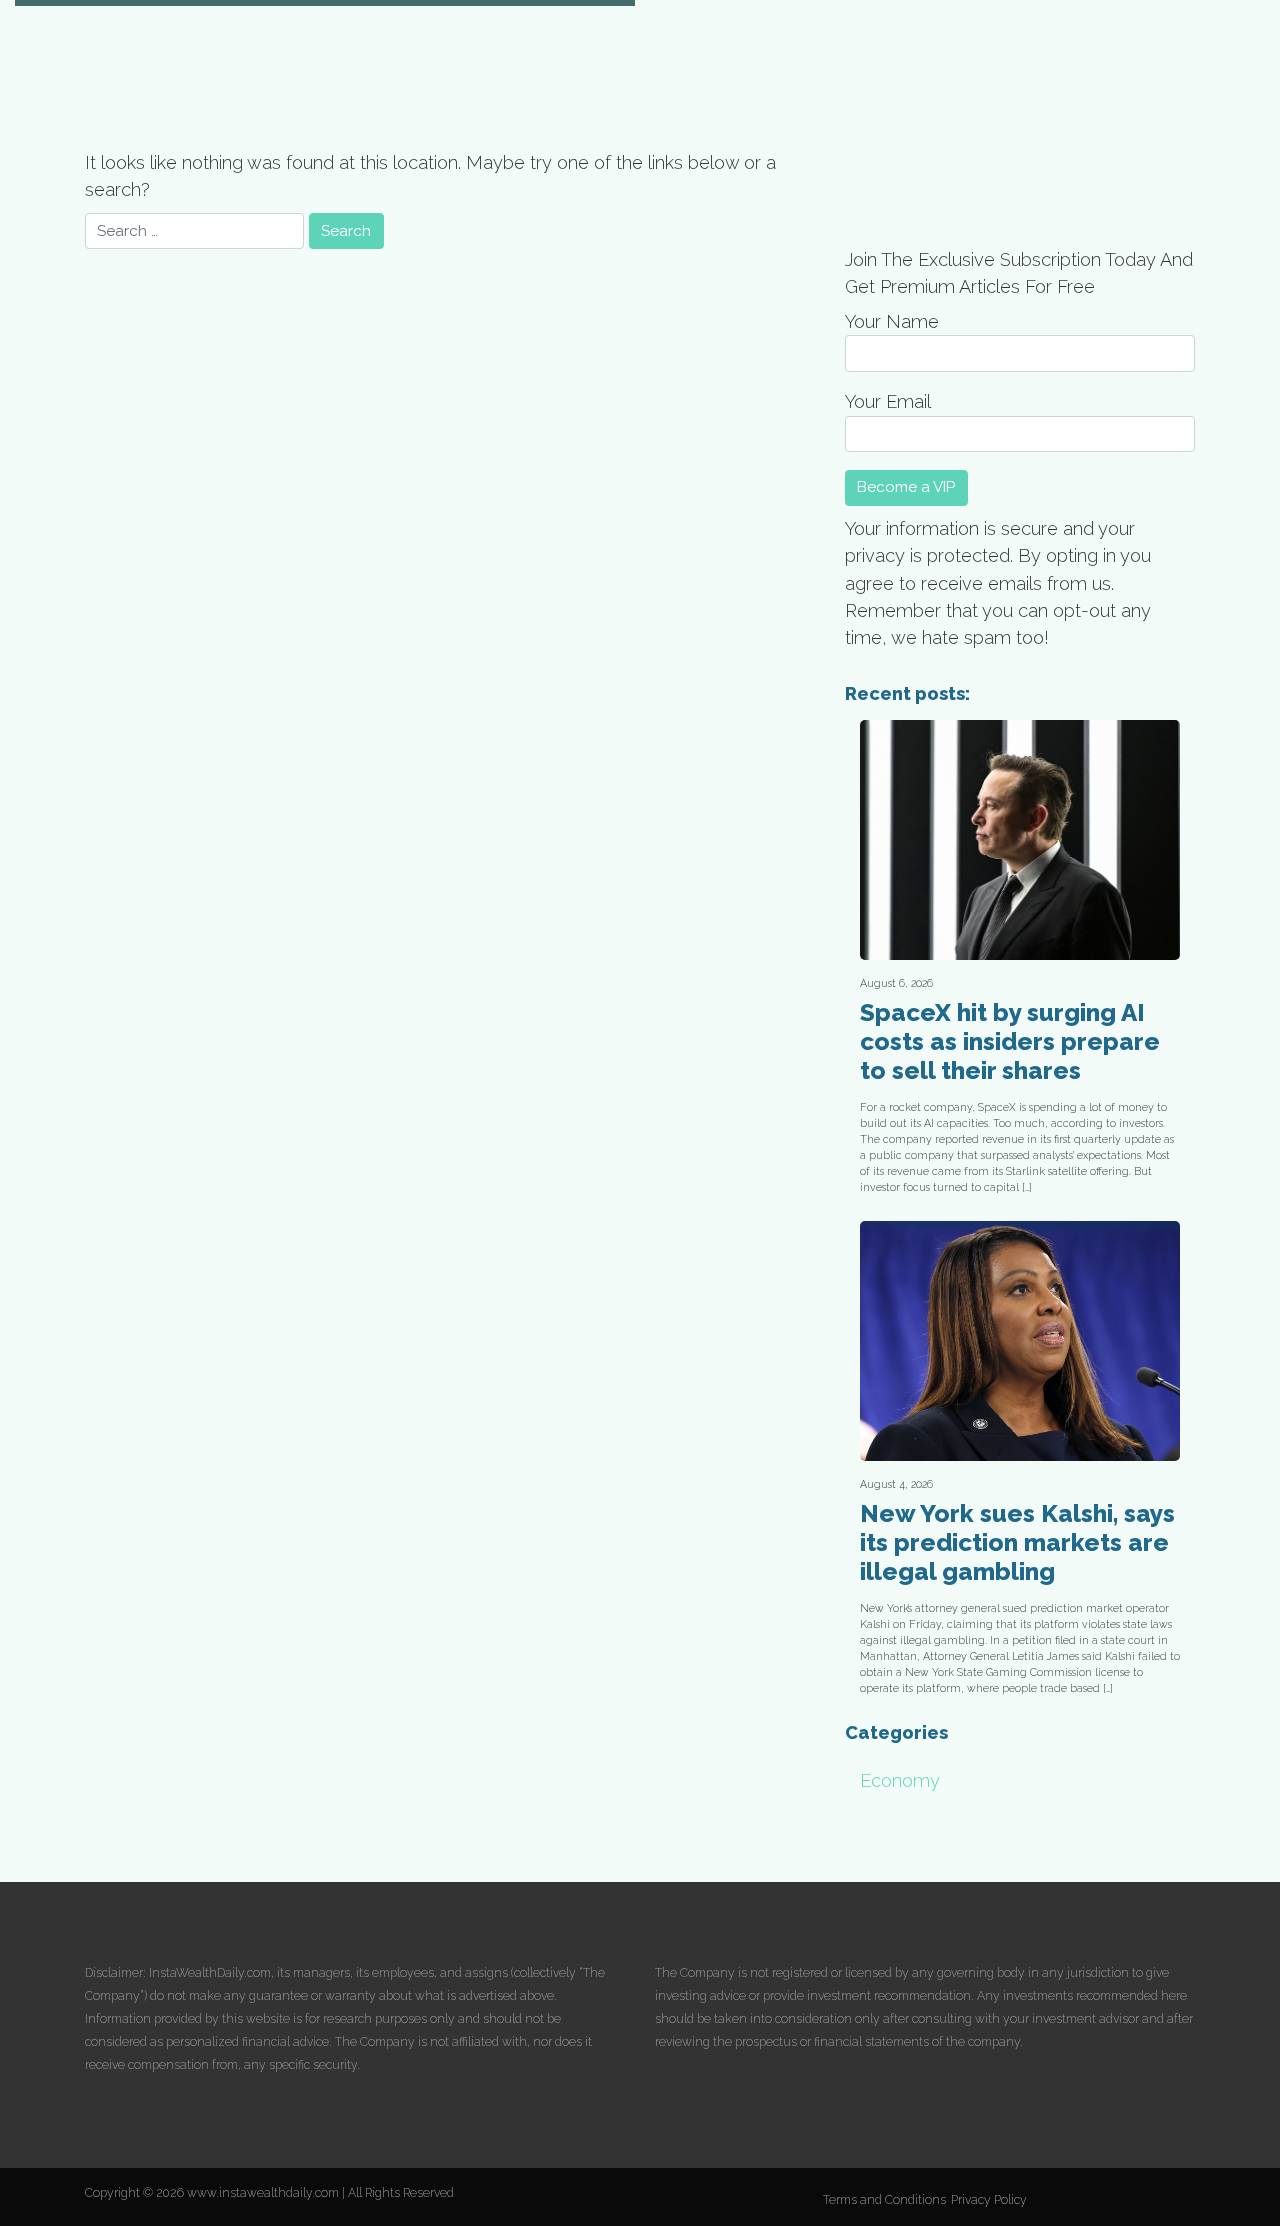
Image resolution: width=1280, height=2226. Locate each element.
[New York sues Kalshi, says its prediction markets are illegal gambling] (1020, 1341)
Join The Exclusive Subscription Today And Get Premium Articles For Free (1019, 273)
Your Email (888, 401)
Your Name (892, 321)
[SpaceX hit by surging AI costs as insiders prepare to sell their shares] (1020, 840)
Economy (900, 1780)
